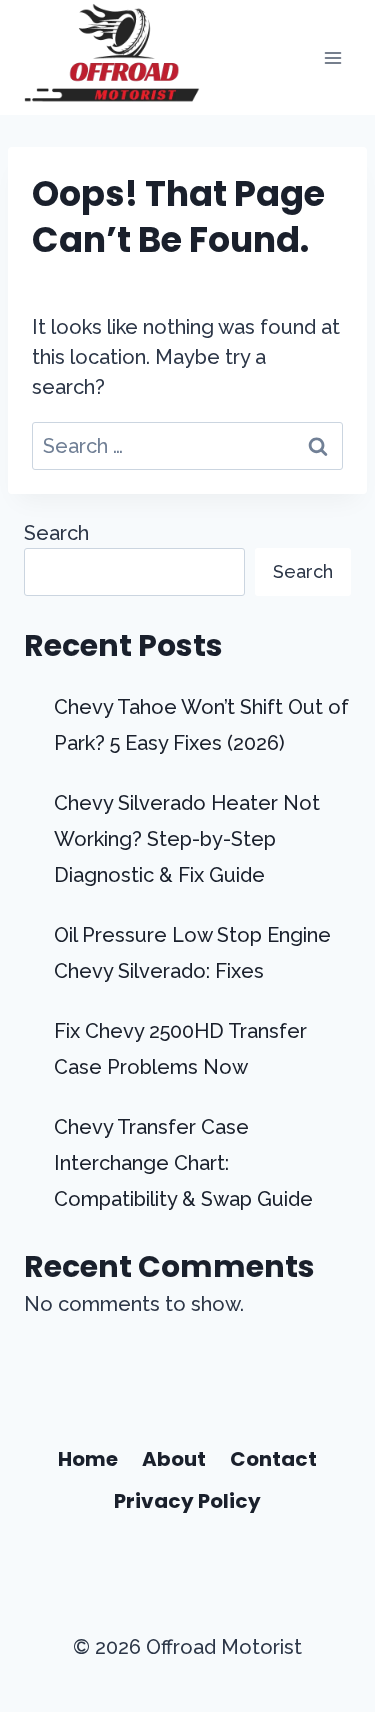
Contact (273, 1459)
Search (56, 533)
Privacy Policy (187, 1501)
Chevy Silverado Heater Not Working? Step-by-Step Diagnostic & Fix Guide (187, 839)
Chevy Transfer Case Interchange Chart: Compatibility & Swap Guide (183, 1163)
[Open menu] (332, 57)
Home (88, 1459)
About (174, 1459)
